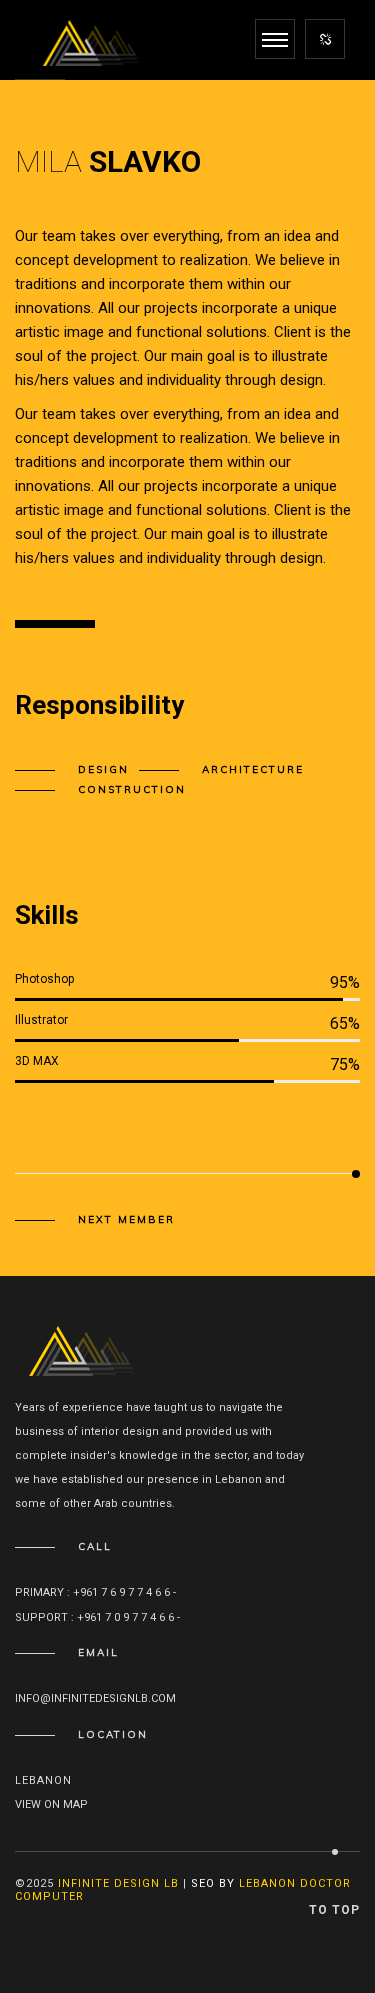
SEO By (213, 1883)
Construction (132, 789)
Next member (126, 1220)
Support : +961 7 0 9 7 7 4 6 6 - (99, 1617)
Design (103, 769)
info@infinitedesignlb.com (95, 1698)
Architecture (253, 769)
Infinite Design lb (118, 1883)
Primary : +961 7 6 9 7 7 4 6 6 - (97, 1592)
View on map (51, 1804)
